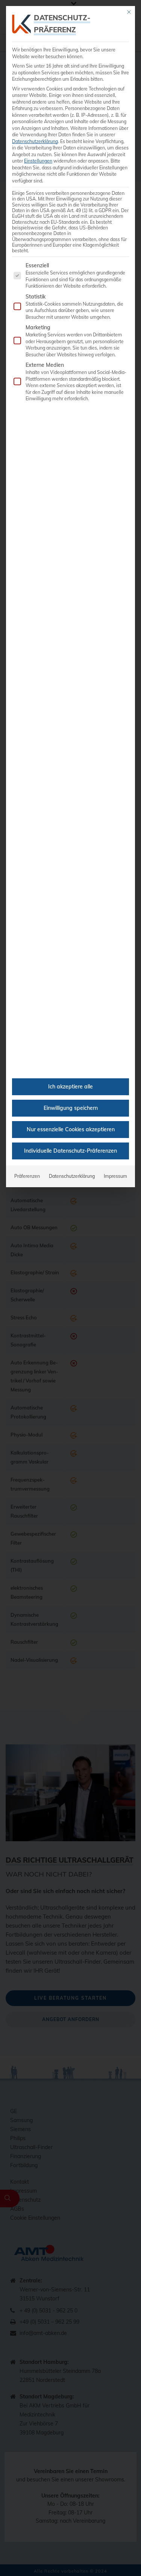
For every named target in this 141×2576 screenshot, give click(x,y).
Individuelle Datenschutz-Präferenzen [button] (70, 1151)
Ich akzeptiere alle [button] (70, 1087)
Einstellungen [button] (38, 161)
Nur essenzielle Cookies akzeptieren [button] (71, 1129)
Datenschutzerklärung (35, 141)
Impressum (115, 1176)
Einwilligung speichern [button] (71, 1108)
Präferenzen (27, 1176)
